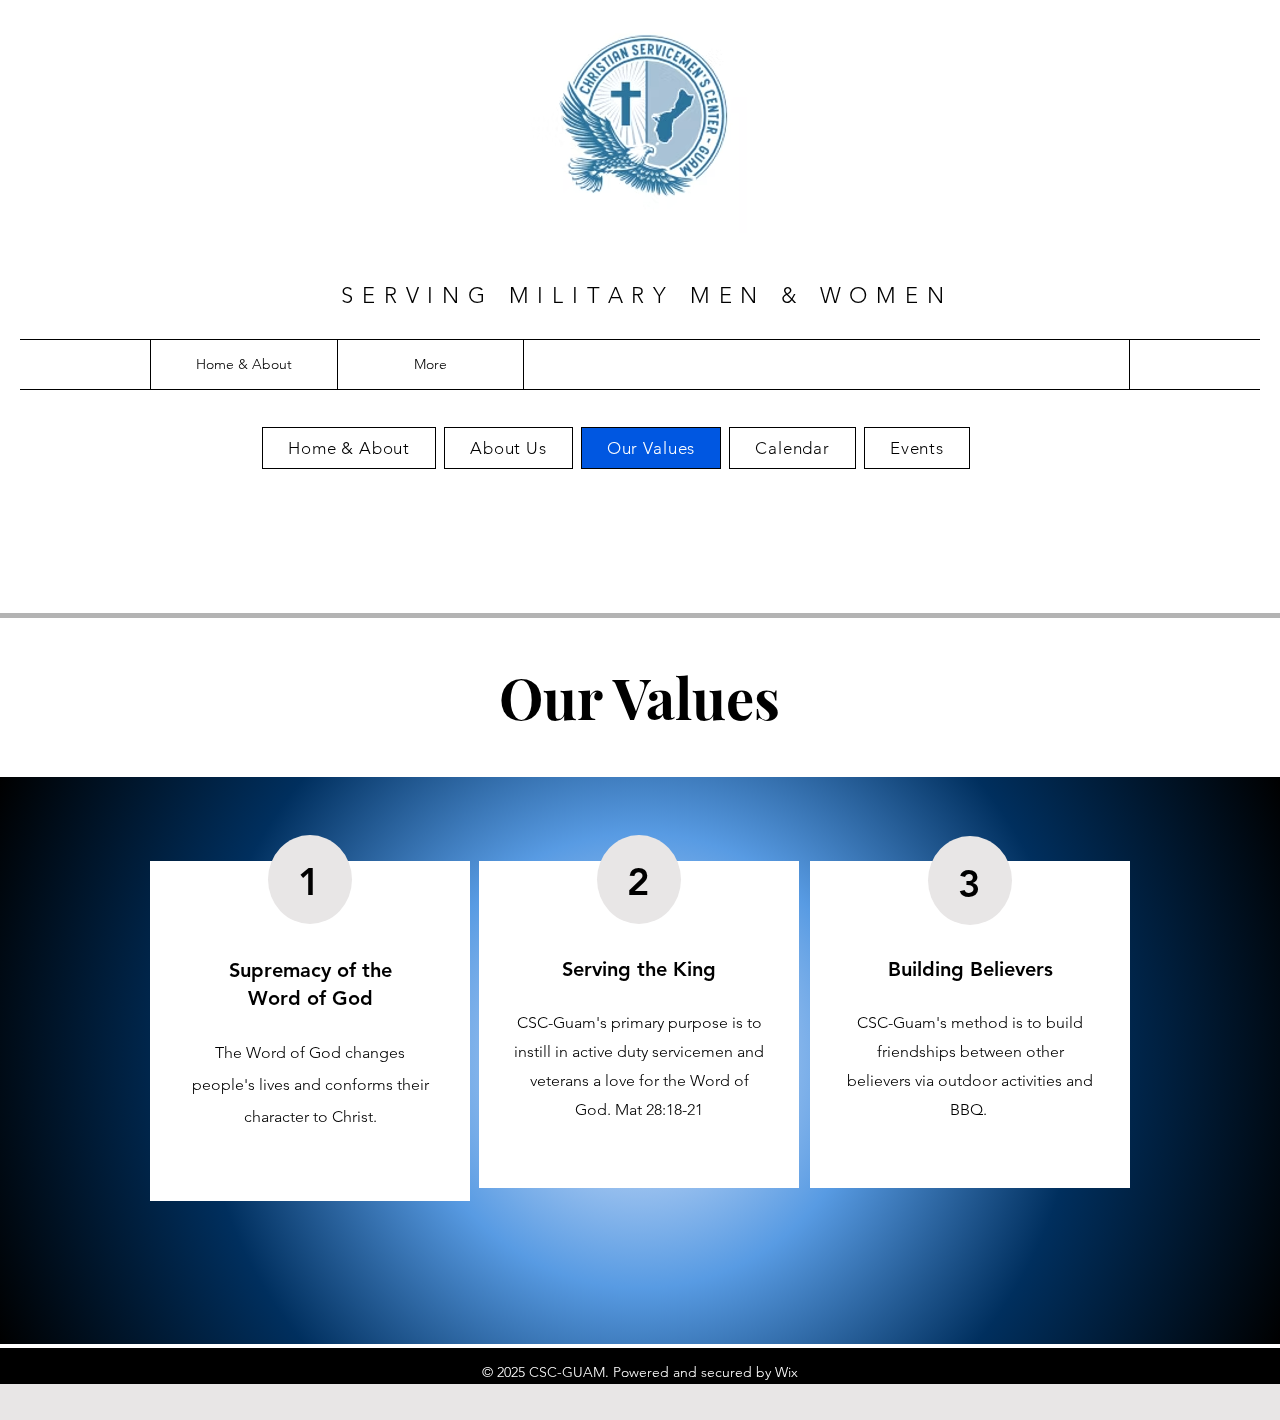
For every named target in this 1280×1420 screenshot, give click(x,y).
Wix (786, 1372)
